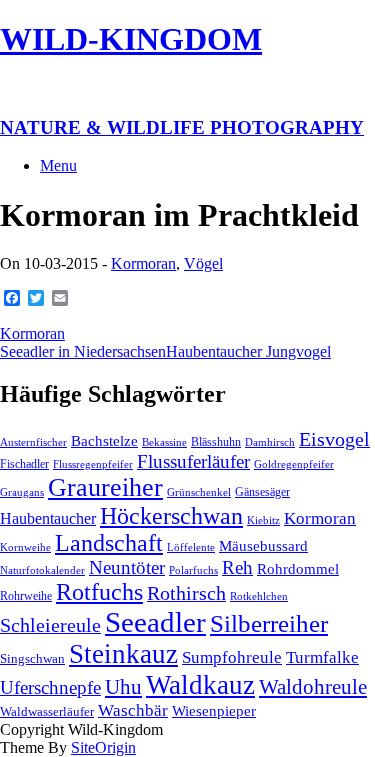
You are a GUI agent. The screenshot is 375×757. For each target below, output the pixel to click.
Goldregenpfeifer (294, 464)
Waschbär (133, 710)
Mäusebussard (263, 546)
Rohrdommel (298, 569)
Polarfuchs (193, 570)
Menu (58, 165)
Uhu (123, 687)
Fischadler (24, 464)
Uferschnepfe (50, 687)
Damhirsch (270, 442)
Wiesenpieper (214, 711)
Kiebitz (263, 520)
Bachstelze (104, 441)
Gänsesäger (262, 492)
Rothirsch (186, 593)
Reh (237, 567)
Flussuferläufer (193, 461)
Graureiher (105, 487)
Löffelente (191, 547)
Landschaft (109, 543)
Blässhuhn (216, 442)
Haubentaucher (48, 518)
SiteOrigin (103, 747)
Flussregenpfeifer (93, 464)
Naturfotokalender (42, 570)
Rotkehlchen (259, 596)
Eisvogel (334, 439)
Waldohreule (313, 687)
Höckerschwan (171, 516)
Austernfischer (33, 442)
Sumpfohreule (232, 657)
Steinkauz (123, 654)
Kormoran (143, 263)
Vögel (203, 263)
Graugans (22, 492)
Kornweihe (25, 547)
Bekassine (164, 442)
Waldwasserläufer (47, 711)
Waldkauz (200, 685)
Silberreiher (269, 623)
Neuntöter (127, 567)
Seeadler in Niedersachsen (83, 351)
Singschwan (32, 658)
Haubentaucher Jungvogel (248, 351)
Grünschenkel (199, 492)
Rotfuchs (99, 592)
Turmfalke (322, 657)
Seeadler (155, 622)
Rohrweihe (26, 596)
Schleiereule (50, 625)
